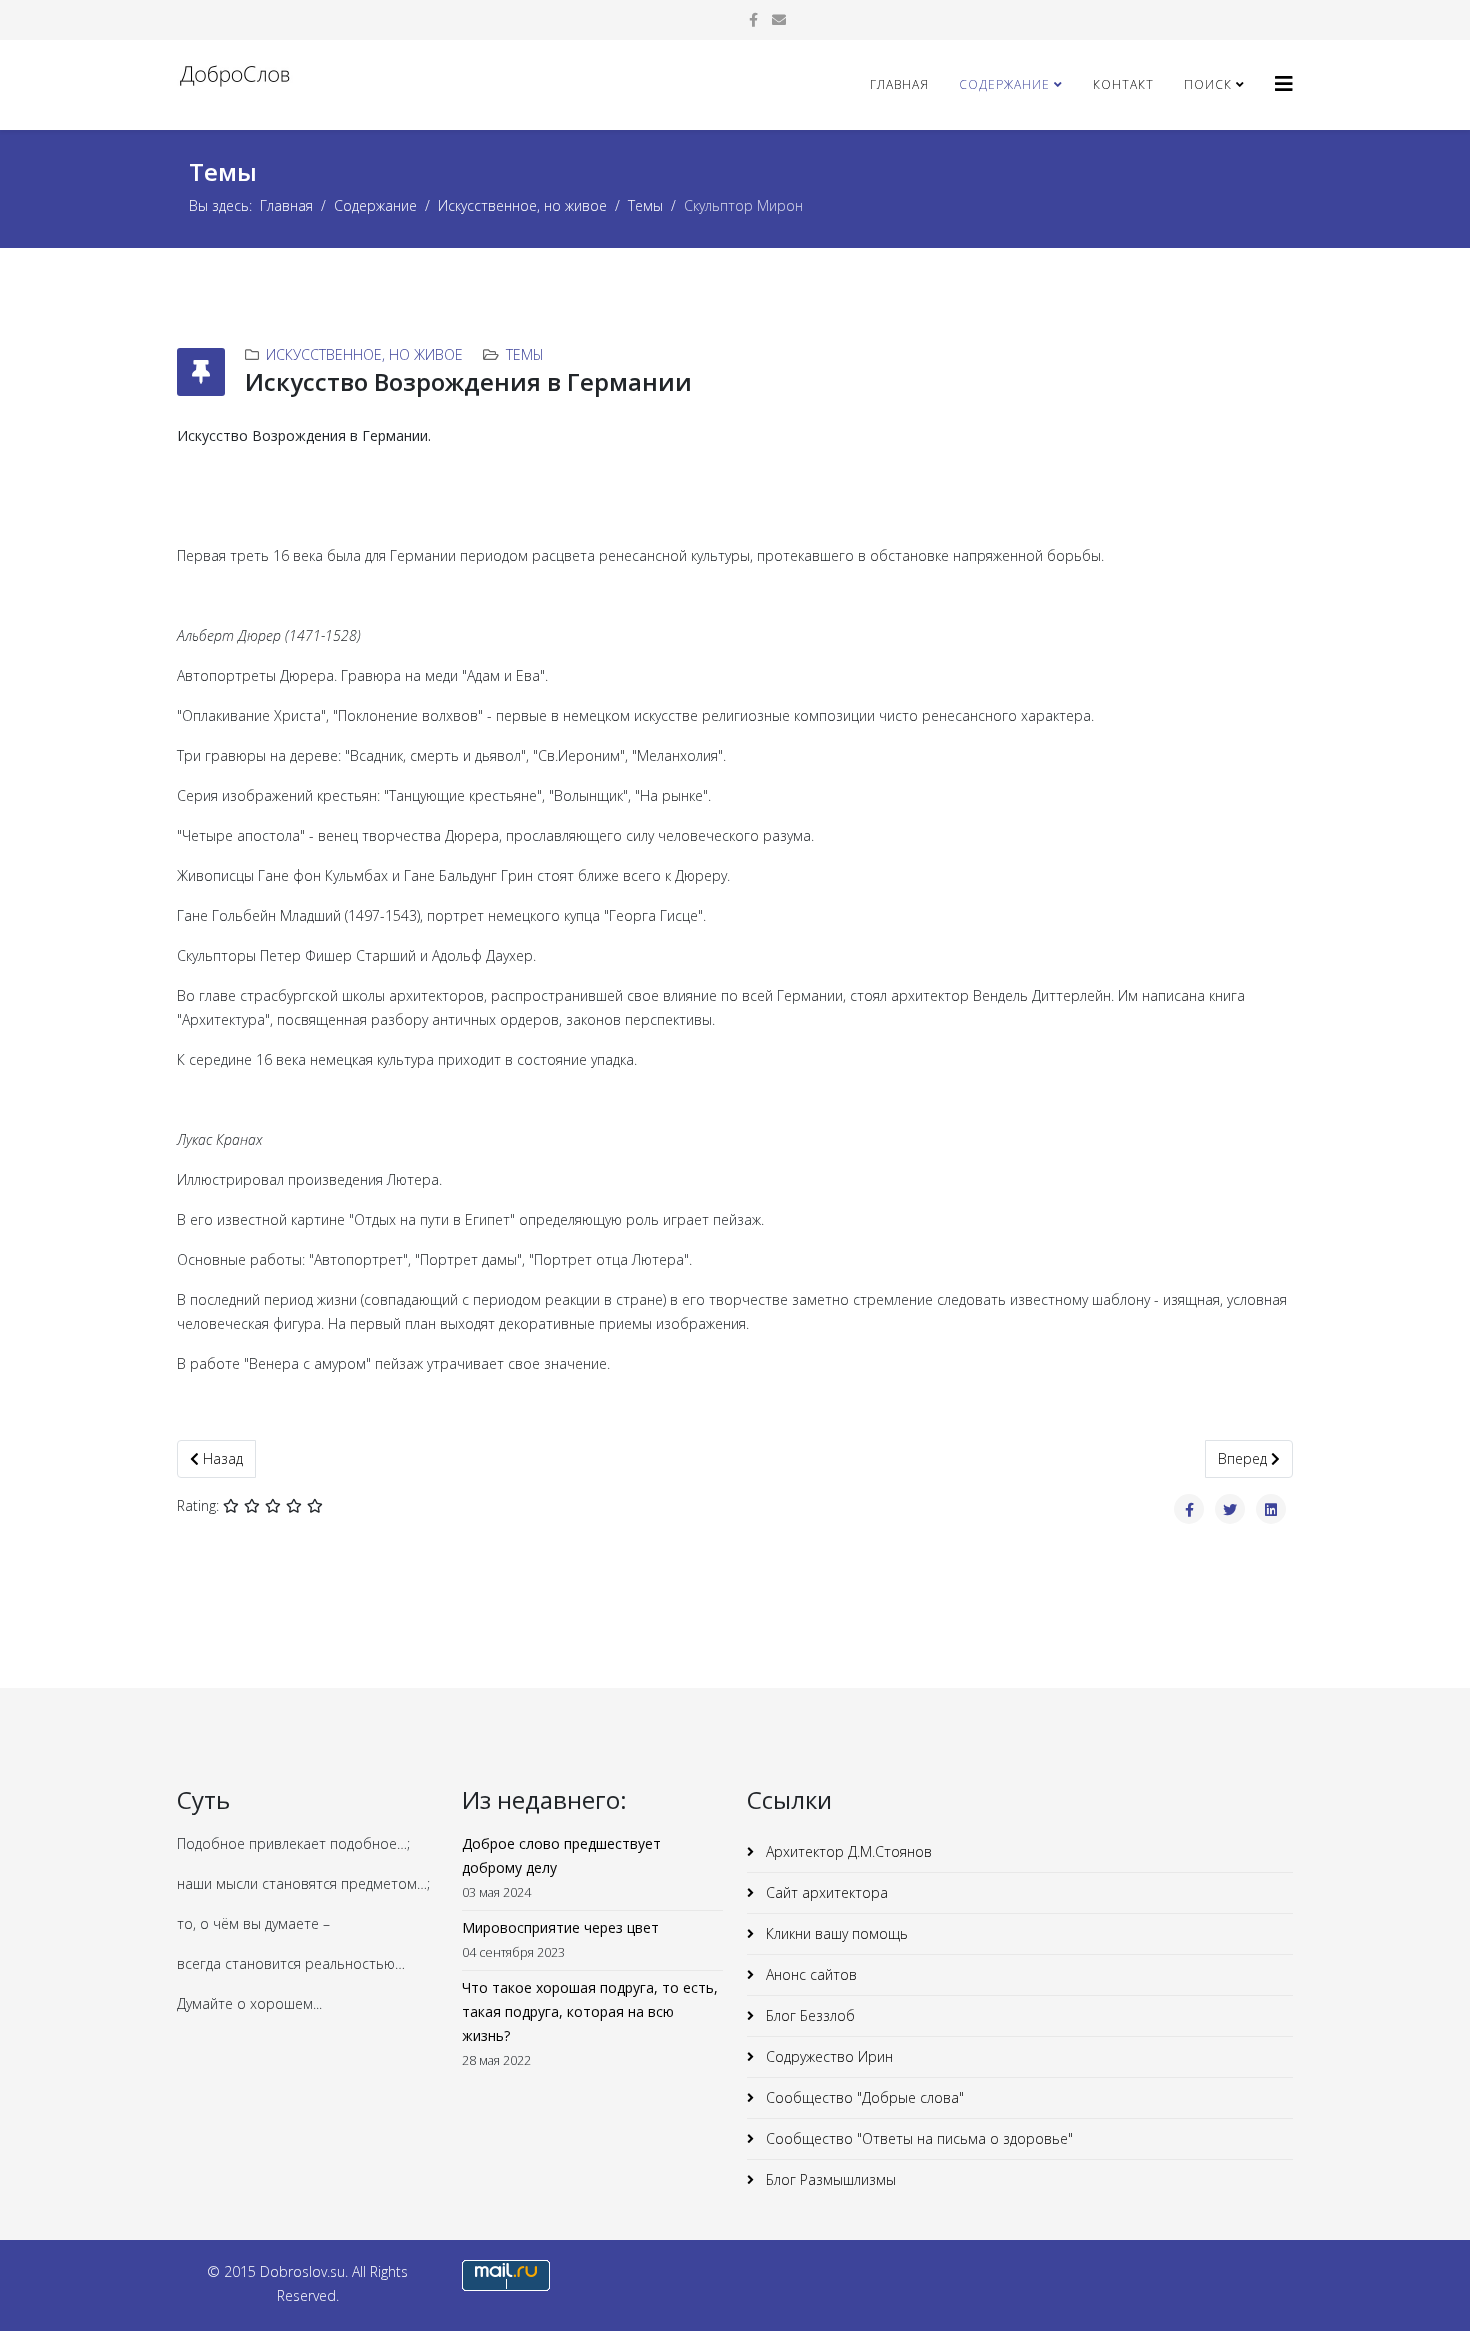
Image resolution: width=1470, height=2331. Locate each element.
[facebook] (753, 19)
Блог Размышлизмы (829, 2179)
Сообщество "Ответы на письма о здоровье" (917, 2138)
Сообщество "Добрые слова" (863, 2097)
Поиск (1208, 84)
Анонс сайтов (809, 1974)
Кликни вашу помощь (835, 1933)
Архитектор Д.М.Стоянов (847, 1851)
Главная (899, 84)
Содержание (1004, 84)
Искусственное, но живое (522, 205)
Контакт (1123, 84)
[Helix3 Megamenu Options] (1284, 83)
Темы (645, 205)
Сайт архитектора (825, 1892)
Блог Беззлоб (808, 2015)
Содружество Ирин (827, 2056)
